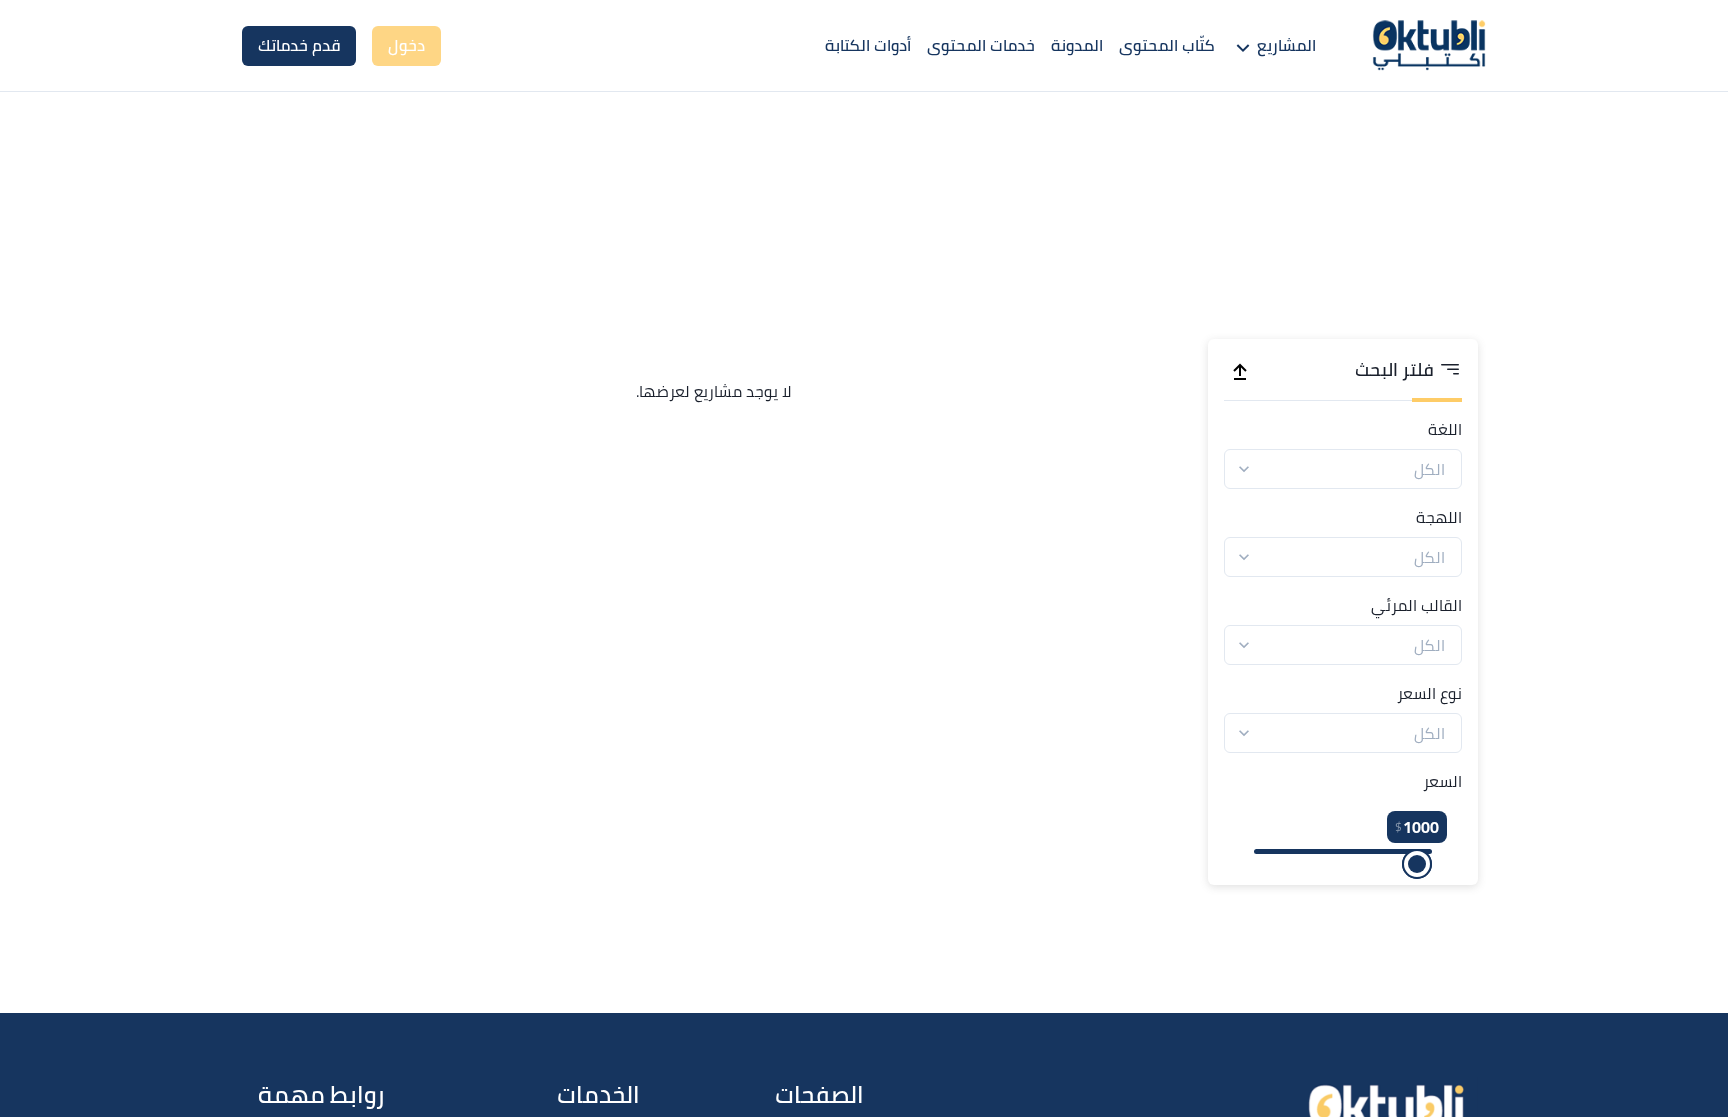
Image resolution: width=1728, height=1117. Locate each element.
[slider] (1417, 864)
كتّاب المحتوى (1167, 45)
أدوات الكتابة (868, 45)
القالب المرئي (1416, 605)
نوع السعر (1429, 693)
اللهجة (1439, 517)
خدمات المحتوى (981, 45)
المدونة (1077, 45)
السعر (1442, 781)
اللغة (1445, 429)
